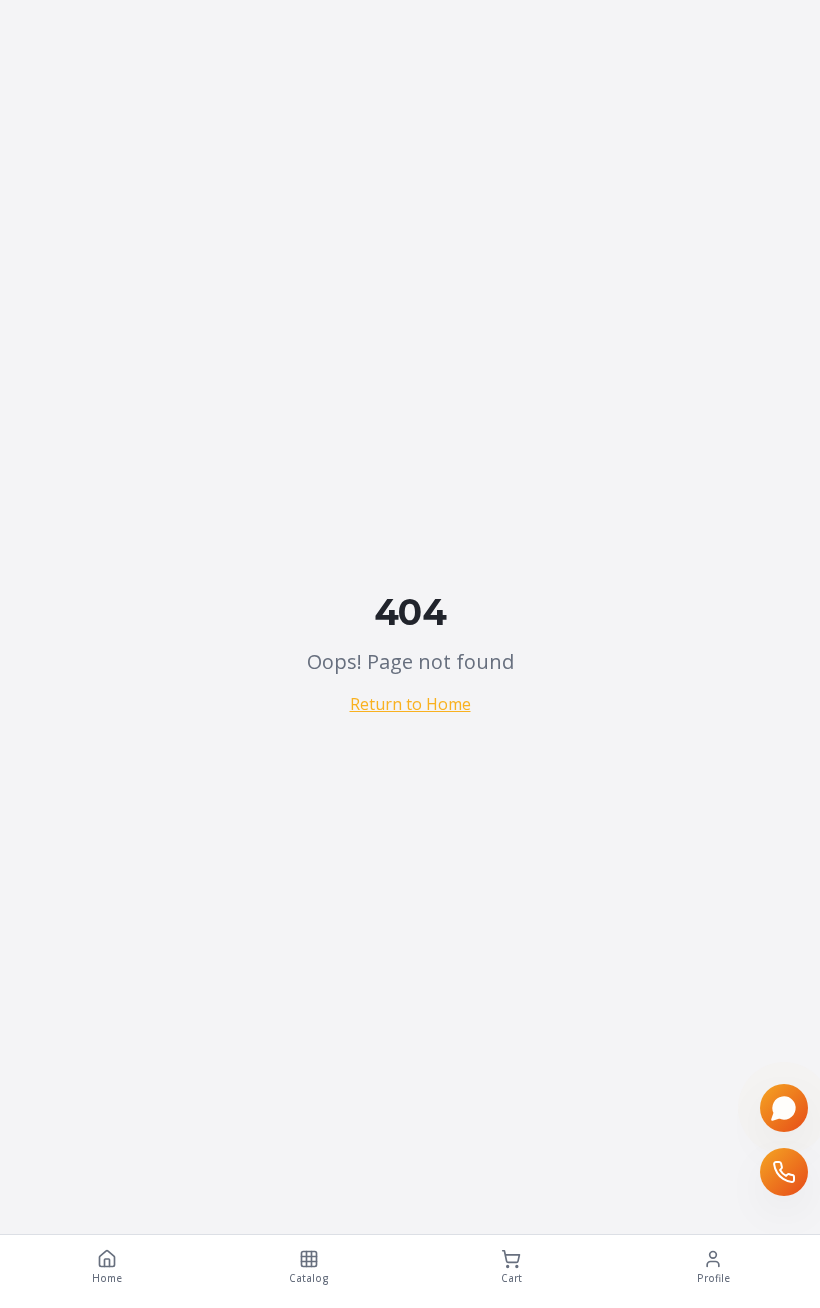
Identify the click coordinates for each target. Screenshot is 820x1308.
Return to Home (410, 704)
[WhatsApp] (784, 1108)
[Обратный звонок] (784, 1172)
